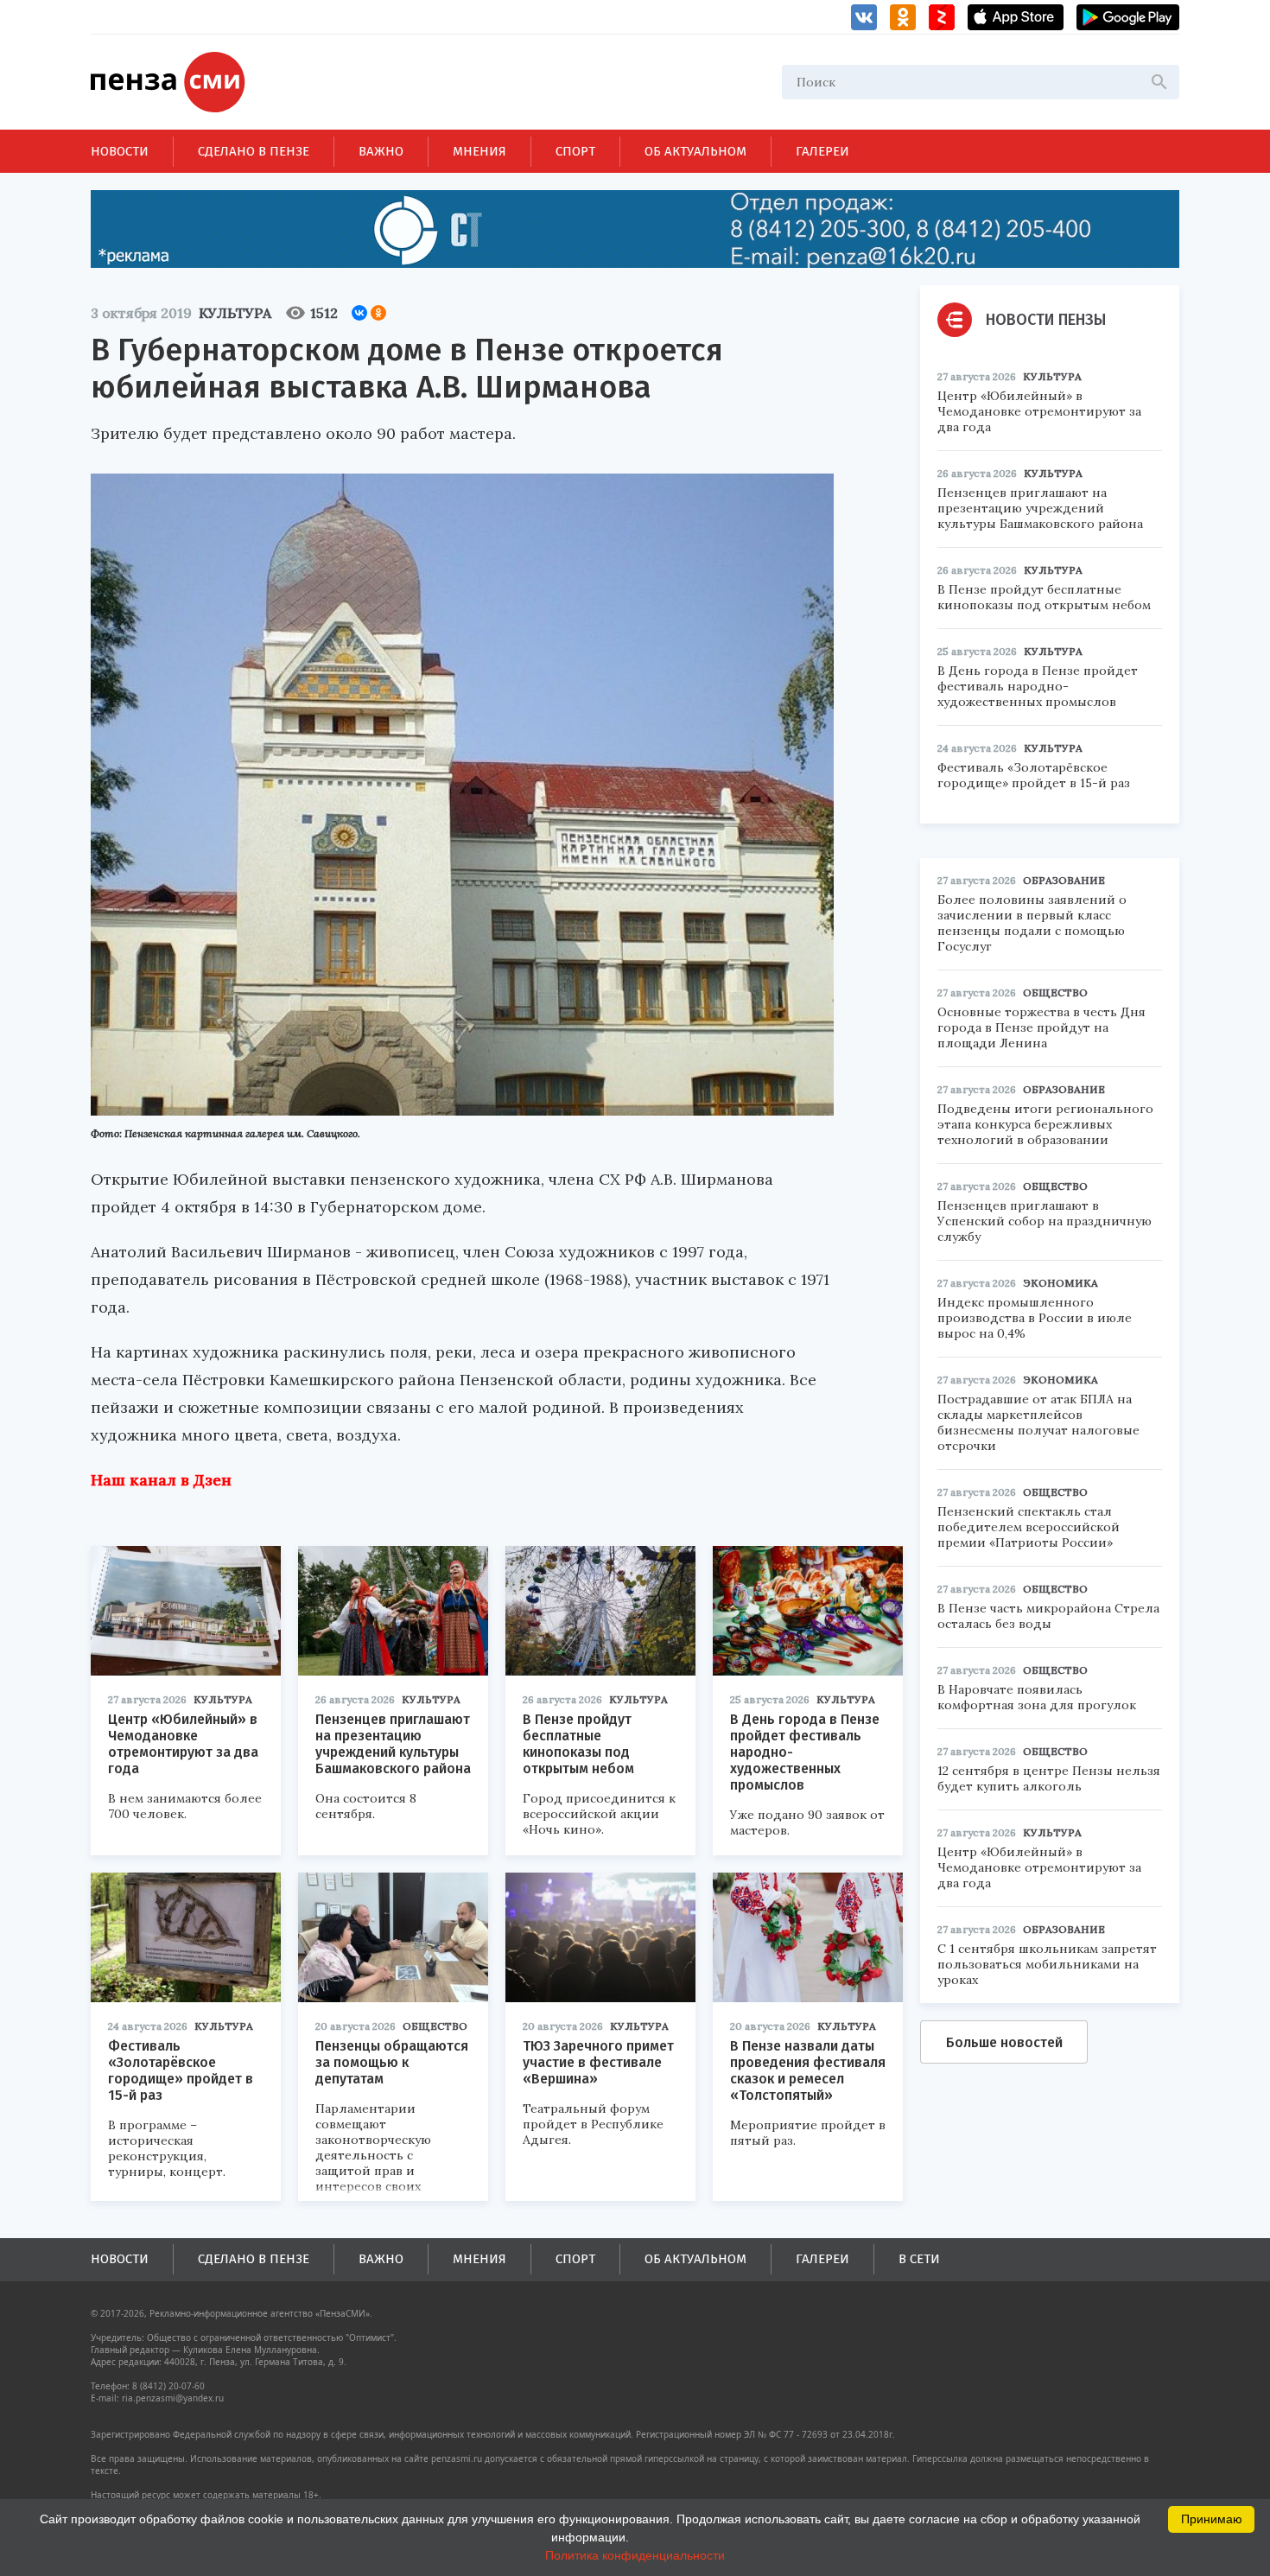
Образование (1064, 880)
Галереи (822, 151)
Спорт (575, 151)
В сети (919, 2259)
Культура (235, 313)
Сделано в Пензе (254, 151)
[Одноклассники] (378, 313)
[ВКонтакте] (359, 313)
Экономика (1060, 1283)
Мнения (479, 151)
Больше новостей (1004, 2042)
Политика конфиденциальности (635, 2555)
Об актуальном (695, 151)
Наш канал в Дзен (161, 1480)
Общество (435, 2026)
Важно (381, 151)
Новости (120, 151)
